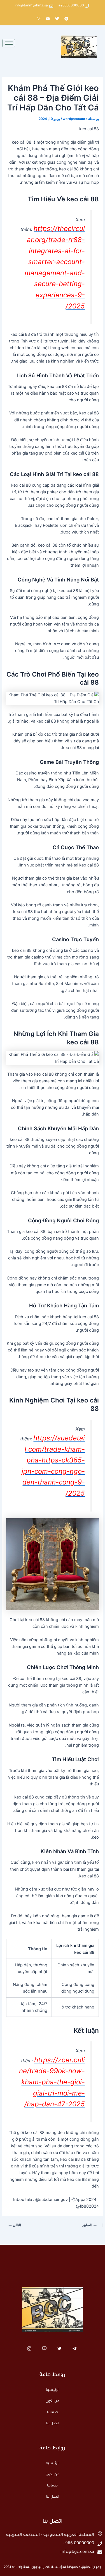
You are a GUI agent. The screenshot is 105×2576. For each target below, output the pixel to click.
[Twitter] (59, 2349)
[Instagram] (29, 2349)
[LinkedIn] (44, 2349)
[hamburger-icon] (9, 43)
